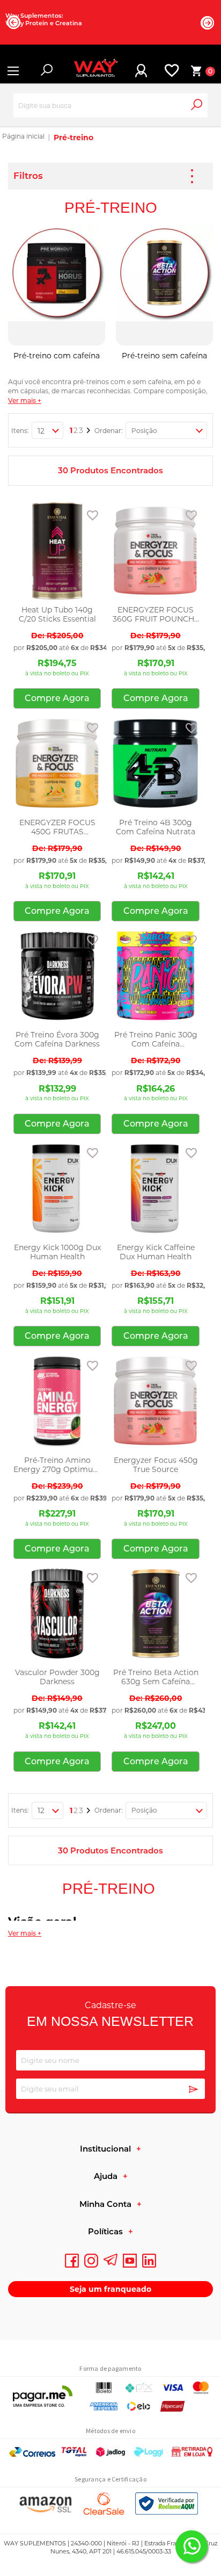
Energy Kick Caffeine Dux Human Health (156, 1252)
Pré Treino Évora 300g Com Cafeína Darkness (57, 1040)
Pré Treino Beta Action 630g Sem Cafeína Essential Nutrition (156, 1677)
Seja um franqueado (110, 2289)
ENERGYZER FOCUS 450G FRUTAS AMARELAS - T (57, 827)
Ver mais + (25, 401)
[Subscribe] (194, 2090)
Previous (13, 22)
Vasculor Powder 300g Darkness (57, 1677)
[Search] (204, 110)
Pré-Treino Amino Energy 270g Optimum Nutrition (57, 1465)
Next (208, 23)
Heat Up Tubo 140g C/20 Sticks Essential (57, 615)
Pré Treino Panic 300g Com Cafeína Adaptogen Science (156, 1040)
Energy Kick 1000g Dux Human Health (57, 1252)
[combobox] (110, 106)
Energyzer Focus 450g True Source (156, 1465)
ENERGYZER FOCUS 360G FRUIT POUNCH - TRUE (156, 615)
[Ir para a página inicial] (23, 138)
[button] (93, 515)
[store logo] (91, 71)
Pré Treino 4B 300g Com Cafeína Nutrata (156, 827)
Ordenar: (109, 431)
